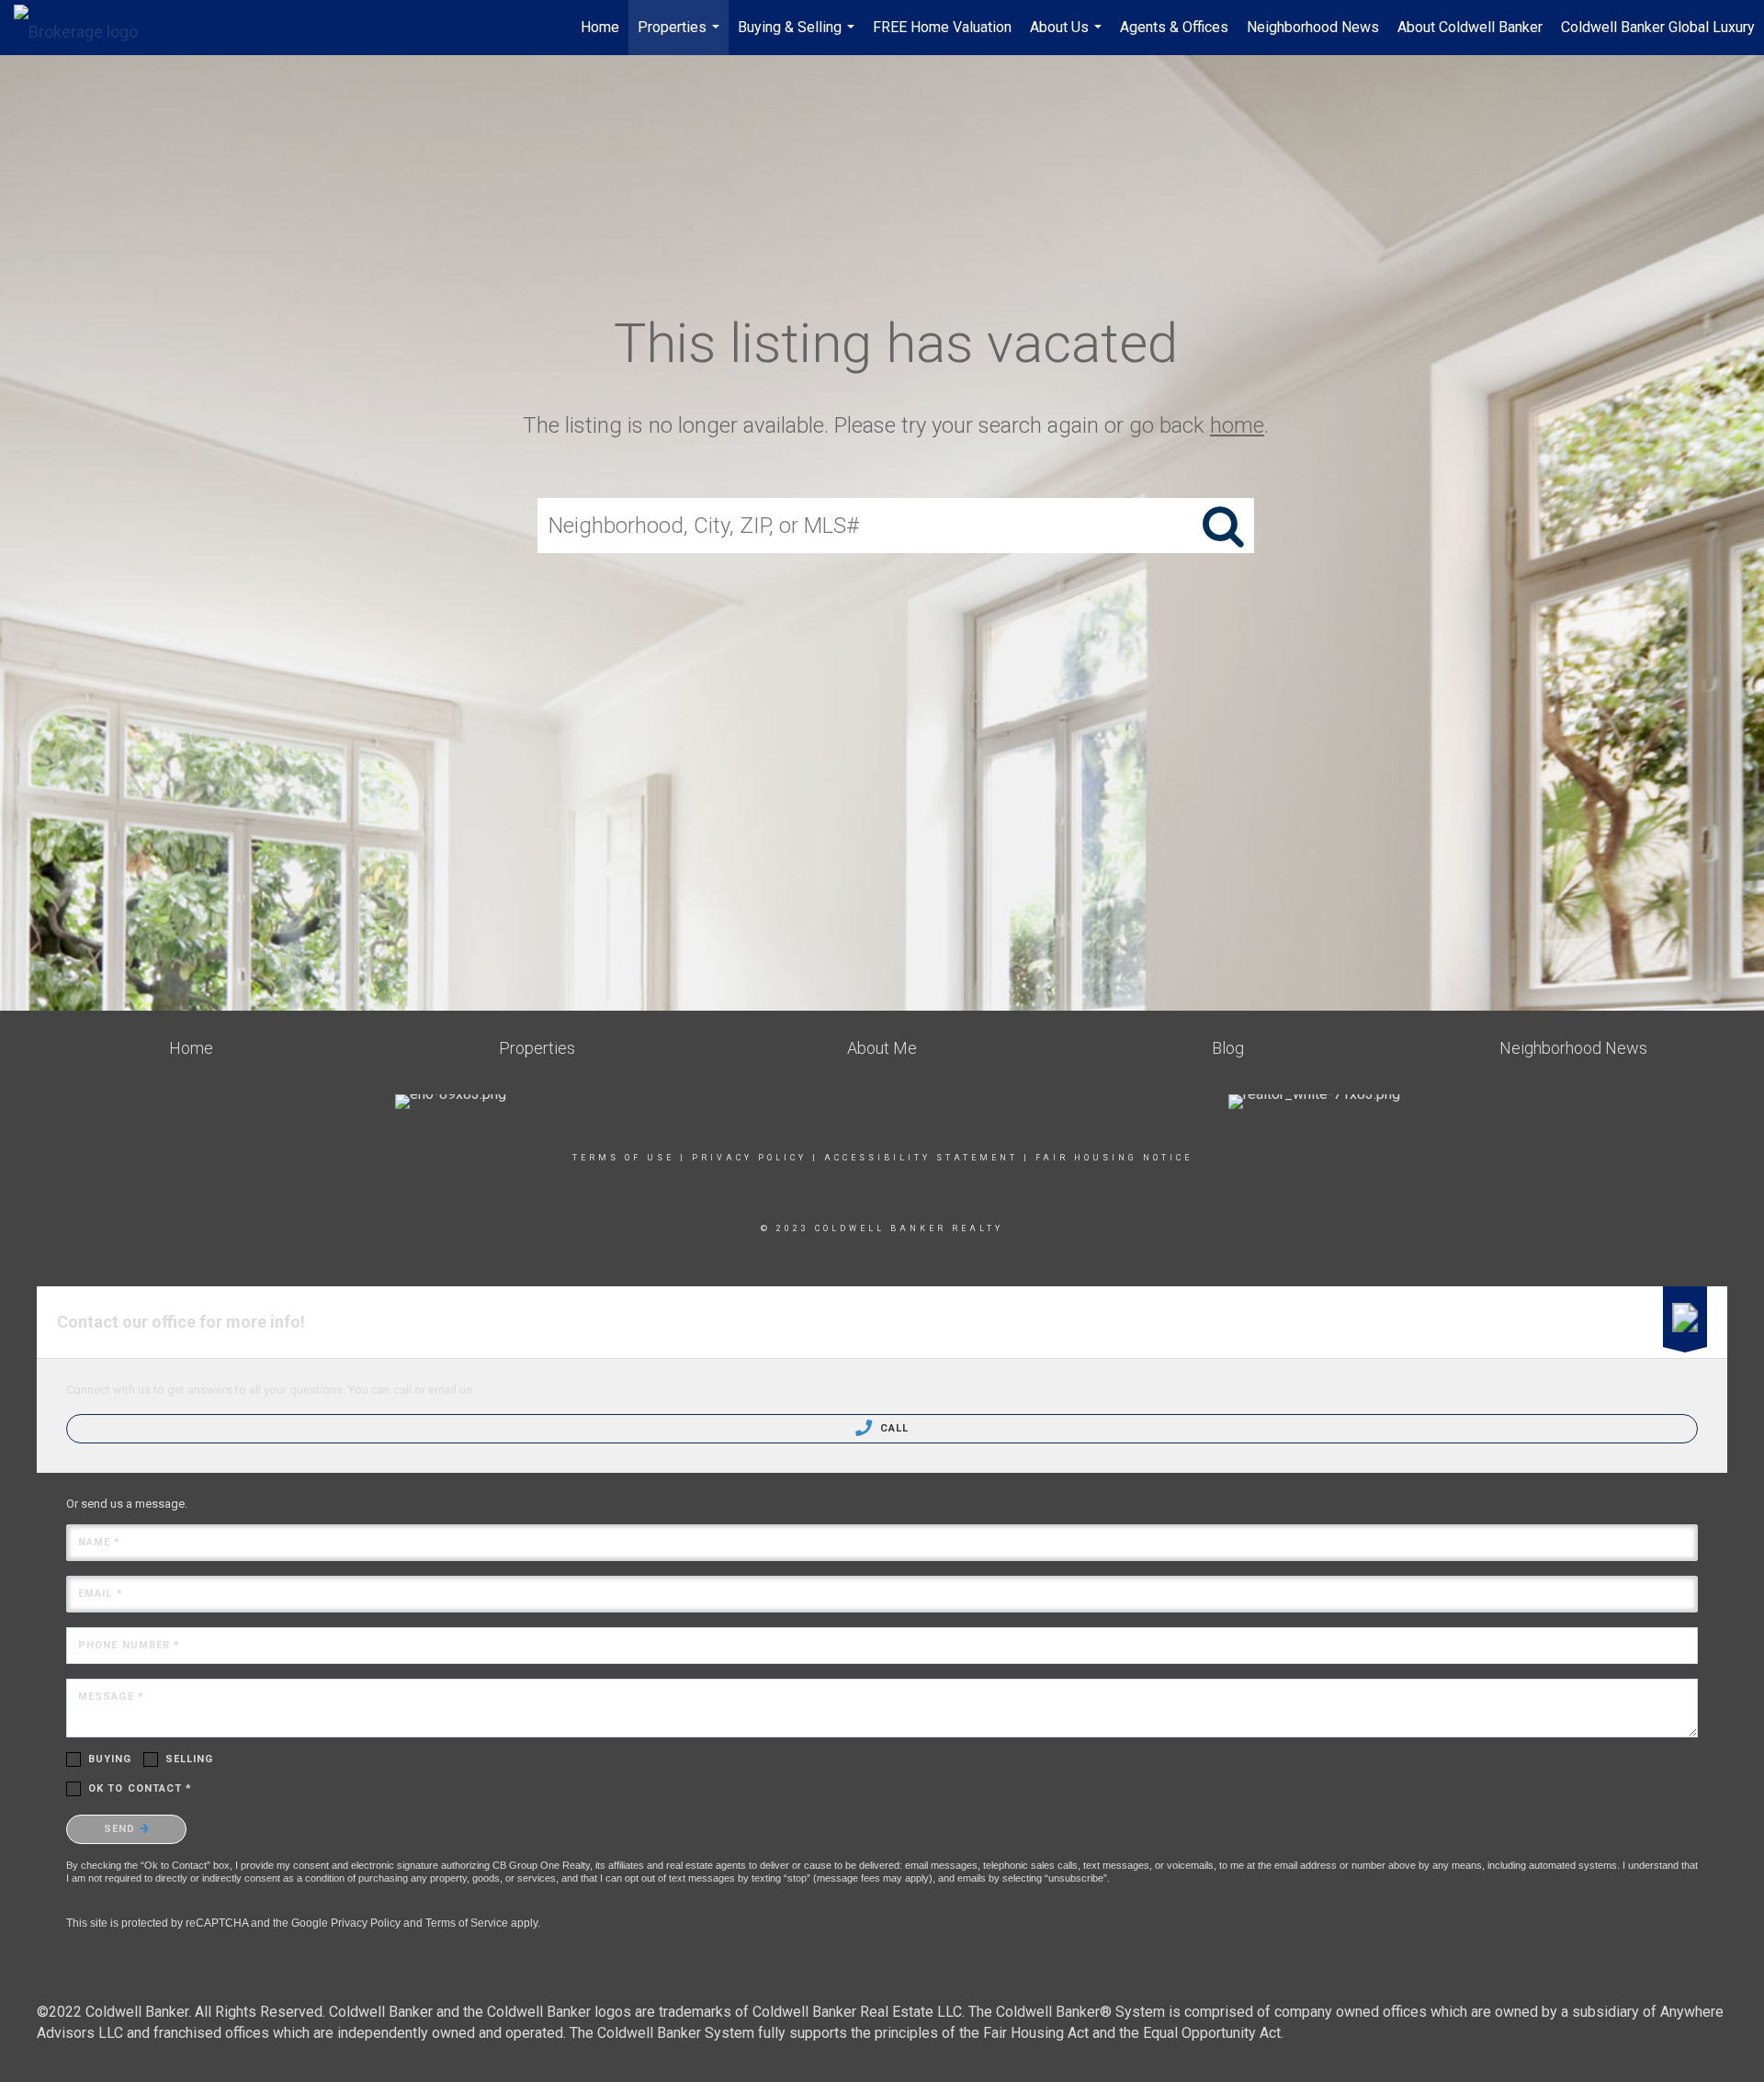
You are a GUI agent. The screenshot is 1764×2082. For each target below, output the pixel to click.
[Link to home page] (85, 28)
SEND (122, 1829)
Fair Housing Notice (1114, 1158)
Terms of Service (467, 1923)
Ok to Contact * (141, 1788)
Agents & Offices (1174, 27)
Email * (101, 1594)
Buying (110, 1759)
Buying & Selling (798, 37)
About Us (1068, 37)
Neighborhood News (1313, 27)
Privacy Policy (749, 1158)
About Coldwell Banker (1470, 27)
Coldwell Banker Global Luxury (1658, 27)
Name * (100, 1542)
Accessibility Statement (921, 1158)
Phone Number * (129, 1645)
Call (893, 1428)
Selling (190, 1759)
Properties (681, 37)
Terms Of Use (623, 1158)
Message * (111, 1697)
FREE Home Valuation (942, 27)
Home (600, 27)
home (1237, 425)
